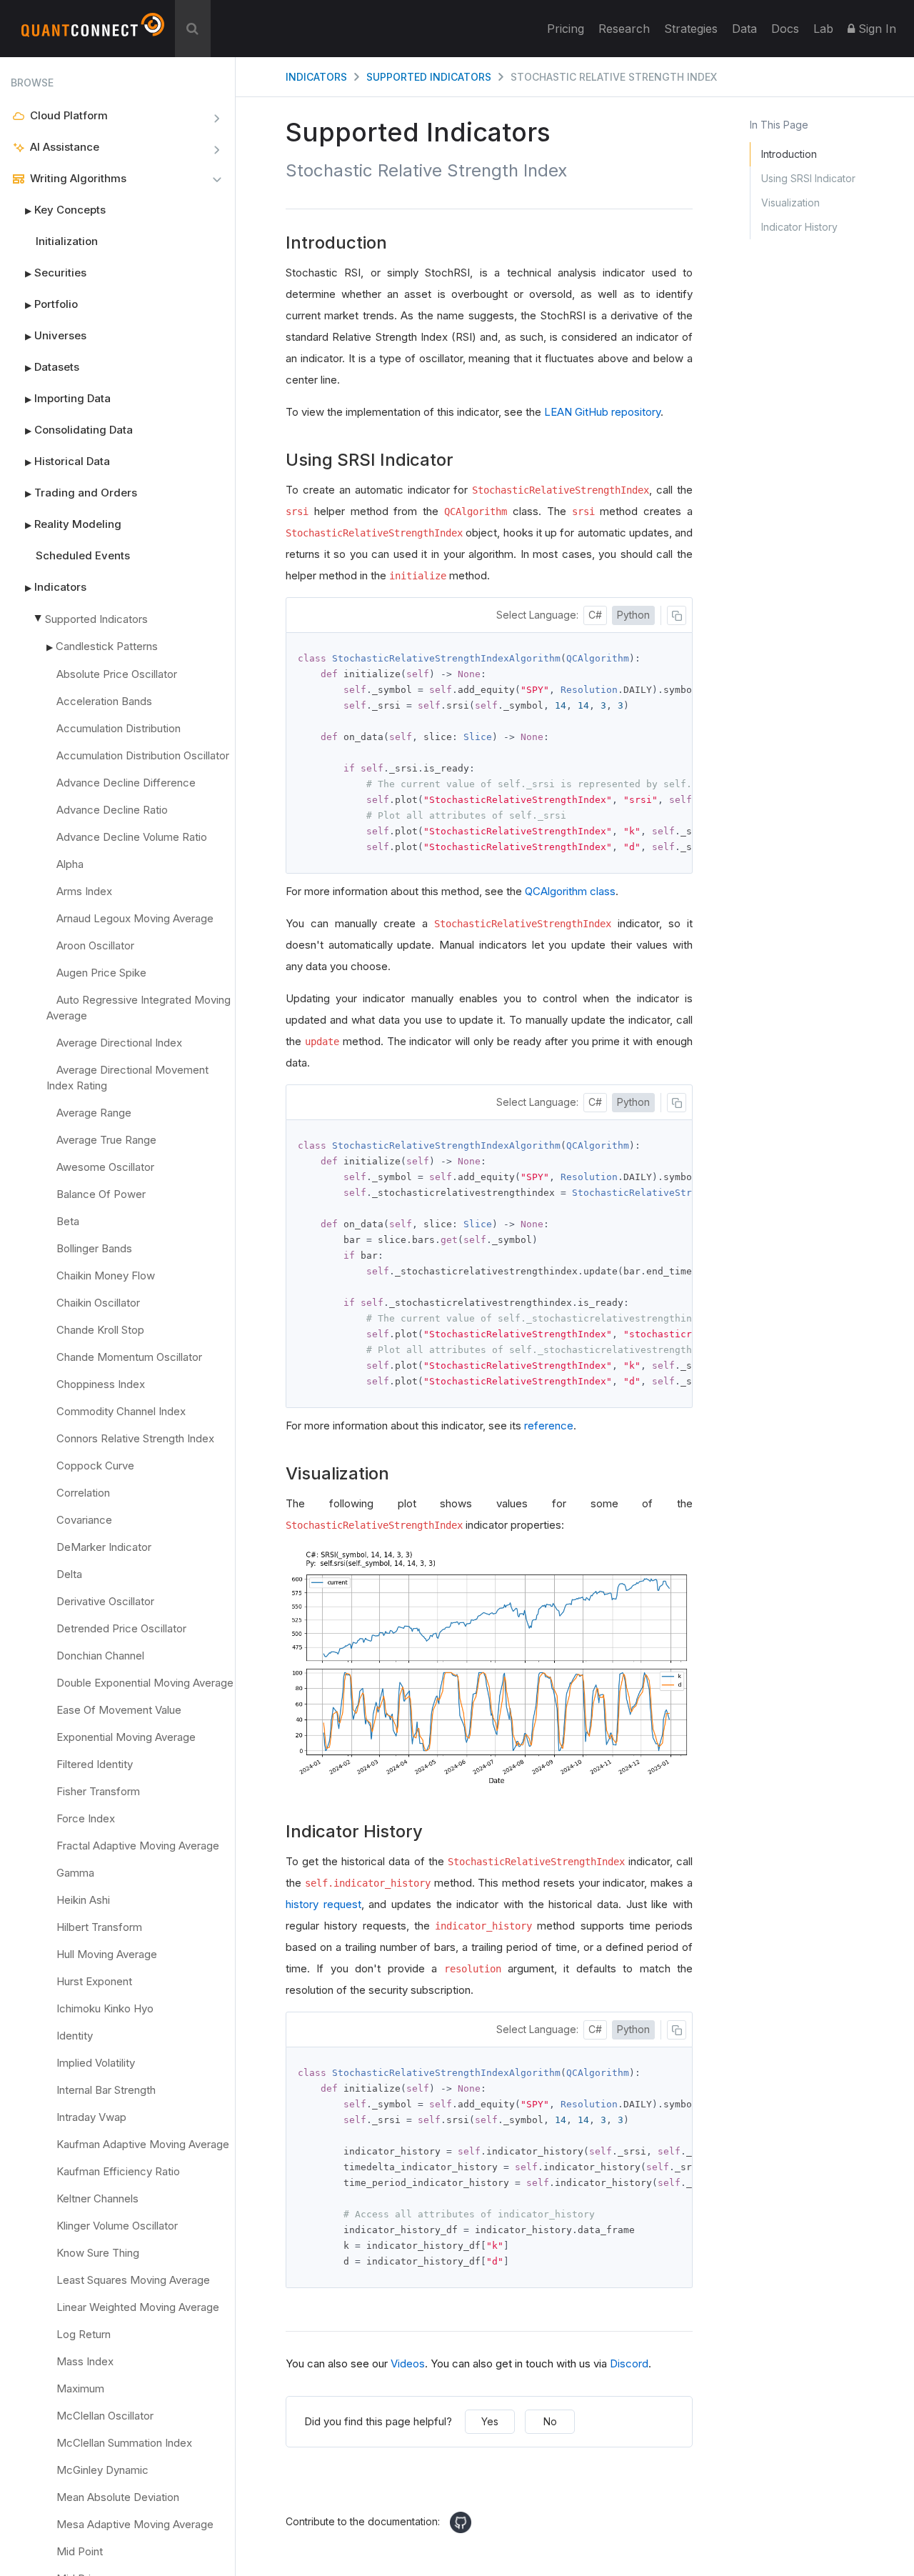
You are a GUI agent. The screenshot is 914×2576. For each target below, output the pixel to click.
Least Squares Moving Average (133, 2280)
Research (624, 29)
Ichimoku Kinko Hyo (105, 2008)
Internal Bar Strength (106, 2090)
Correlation (83, 1493)
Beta (68, 1221)
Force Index (86, 1818)
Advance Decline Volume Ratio (132, 837)
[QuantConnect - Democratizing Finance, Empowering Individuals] (93, 31)
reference (549, 1426)
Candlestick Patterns (107, 646)
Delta (69, 1574)
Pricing (566, 29)
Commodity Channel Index (121, 1411)
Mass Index (85, 2361)
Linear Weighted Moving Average (138, 2307)
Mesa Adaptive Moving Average (135, 2524)
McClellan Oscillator (105, 2416)
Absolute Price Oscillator (117, 674)
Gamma (75, 1873)
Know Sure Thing (98, 2253)
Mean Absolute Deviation (118, 2497)
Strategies (691, 29)
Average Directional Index (119, 1043)
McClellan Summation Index (124, 2443)
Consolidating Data (79, 430)
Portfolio (51, 304)
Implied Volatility (96, 2063)
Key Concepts (65, 210)
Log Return (84, 2334)
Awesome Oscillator (105, 1167)
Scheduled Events (83, 555)
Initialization (67, 241)
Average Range (94, 1113)
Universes (56, 335)
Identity (75, 2036)
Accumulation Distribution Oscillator (143, 755)
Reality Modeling (73, 524)
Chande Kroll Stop (100, 1330)
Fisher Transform (98, 1791)
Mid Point (80, 2551)
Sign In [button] (875, 29)
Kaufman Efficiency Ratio (118, 2171)
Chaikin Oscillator (98, 1303)
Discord (629, 2363)
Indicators (56, 587)
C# (595, 615)
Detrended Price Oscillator (121, 1628)
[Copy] (677, 615)
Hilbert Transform (99, 1927)
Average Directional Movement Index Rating (127, 1078)
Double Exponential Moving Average (145, 1683)
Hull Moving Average (107, 1954)
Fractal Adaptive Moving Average (138, 1846)
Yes (490, 2421)
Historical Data (67, 461)
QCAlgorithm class (570, 891)
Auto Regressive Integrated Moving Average (139, 1008)
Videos (408, 2363)
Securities (56, 273)
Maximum (80, 2388)
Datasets (52, 367)
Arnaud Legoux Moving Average (135, 918)
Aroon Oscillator (95, 945)
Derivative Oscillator (105, 1601)
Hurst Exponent (94, 1981)
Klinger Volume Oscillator (117, 2226)
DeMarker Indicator (104, 1547)
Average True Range (106, 1140)
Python (633, 615)
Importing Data (68, 398)
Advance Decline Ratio (112, 810)
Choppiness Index (101, 1384)
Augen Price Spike (101, 973)
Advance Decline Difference (126, 783)
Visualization (790, 203)
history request (323, 1904)
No (550, 2421)
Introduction (789, 154)
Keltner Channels (97, 2198)
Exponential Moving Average (126, 1737)
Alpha (70, 864)
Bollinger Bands (94, 1248)
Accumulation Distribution (119, 728)
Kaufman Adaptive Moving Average (143, 2144)
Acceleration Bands (104, 701)
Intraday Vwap (91, 2117)
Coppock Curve (95, 1466)
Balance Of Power (101, 1194)
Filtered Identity (95, 1764)
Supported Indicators (96, 619)
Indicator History (799, 227)
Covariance (84, 1520)
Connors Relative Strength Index (135, 1438)
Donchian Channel (100, 1656)
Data (744, 29)
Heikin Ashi (83, 1900)
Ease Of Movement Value (119, 1710)
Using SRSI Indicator (808, 178)
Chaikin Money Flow (106, 1275)
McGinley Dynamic (102, 2470)
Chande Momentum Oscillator (129, 1357)
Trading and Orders (81, 493)
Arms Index (84, 891)
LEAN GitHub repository (602, 412)
